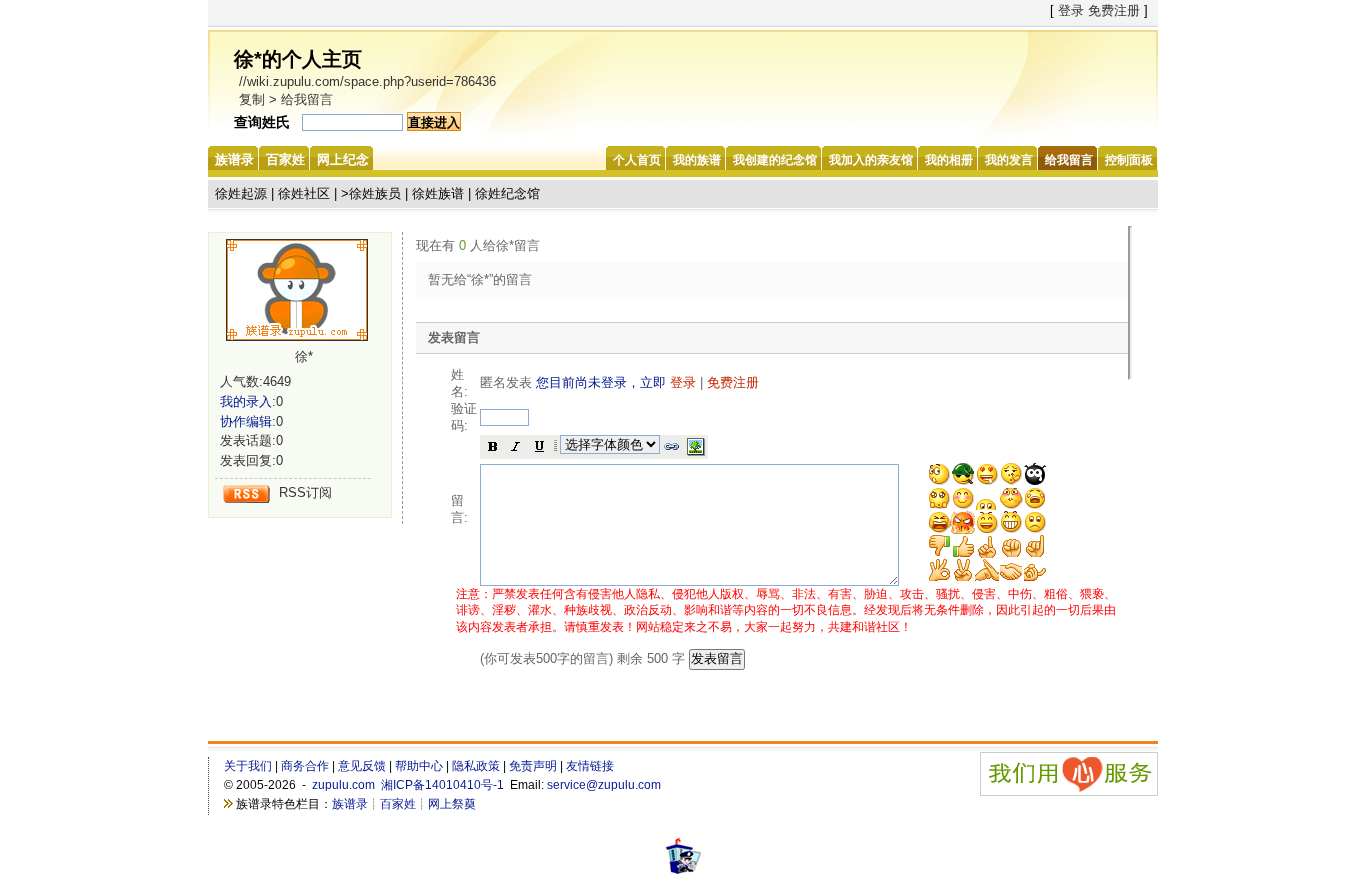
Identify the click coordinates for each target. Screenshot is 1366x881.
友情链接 (590, 766)
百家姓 (398, 804)
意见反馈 (362, 766)
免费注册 (1114, 10)
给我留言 (307, 99)
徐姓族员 (375, 193)
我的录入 (246, 401)
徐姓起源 (241, 193)
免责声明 (533, 766)
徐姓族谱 (438, 193)
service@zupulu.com (604, 785)
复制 (252, 99)
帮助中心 (419, 766)
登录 (1071, 10)
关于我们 (248, 766)
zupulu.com (343, 785)
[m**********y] (304, 290)
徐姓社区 (304, 193)
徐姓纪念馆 (507, 193)
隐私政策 (476, 766)
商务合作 (305, 766)
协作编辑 (246, 421)
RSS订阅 (305, 492)
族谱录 (350, 804)
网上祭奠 (452, 804)
